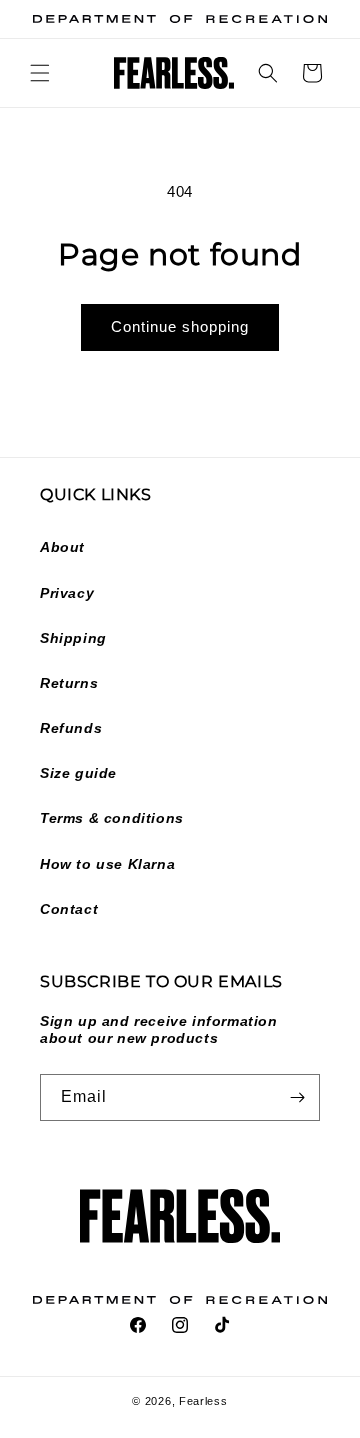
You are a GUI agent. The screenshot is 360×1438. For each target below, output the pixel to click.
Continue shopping (180, 326)
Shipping (73, 638)
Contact (69, 909)
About (62, 547)
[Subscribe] (297, 1097)
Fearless (203, 1401)
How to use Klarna (107, 864)
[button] (40, 73)
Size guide (78, 773)
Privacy (67, 593)
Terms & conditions (112, 818)
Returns (69, 683)
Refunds (71, 728)
